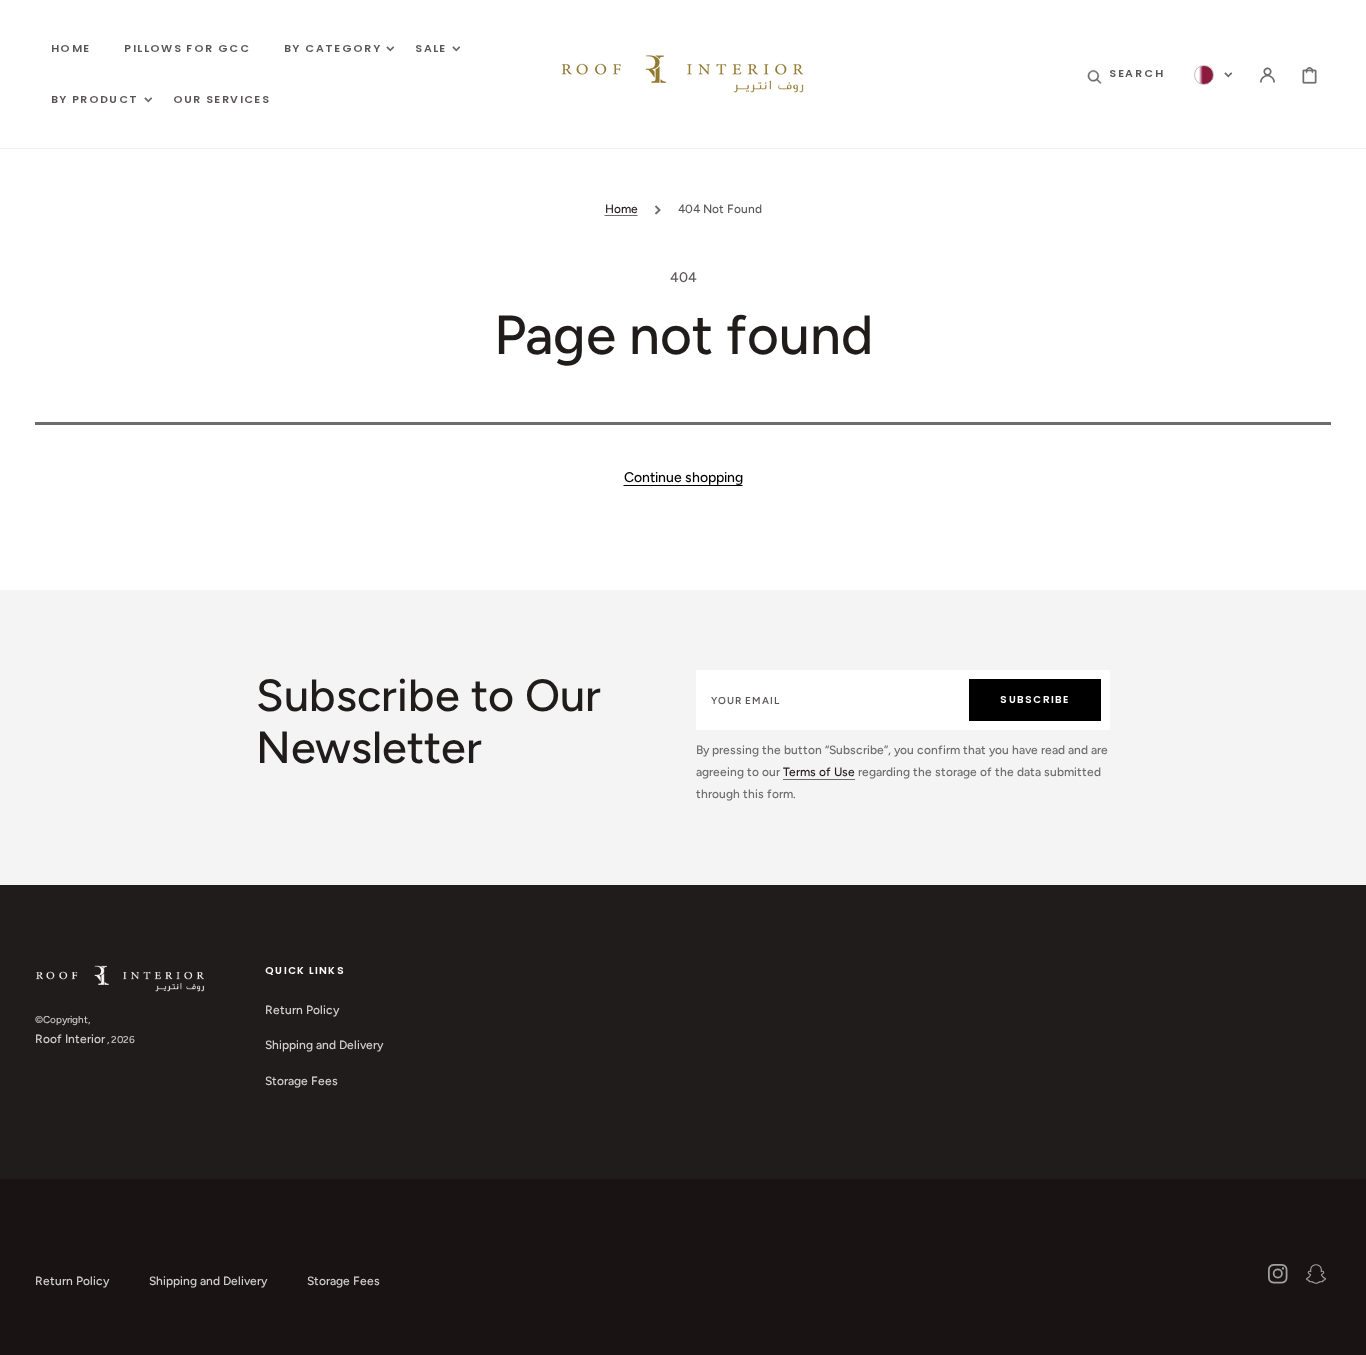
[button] (1126, 75)
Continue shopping (683, 477)
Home (621, 209)
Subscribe (1034, 699)
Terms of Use (819, 772)
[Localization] (1213, 75)
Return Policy (302, 1010)
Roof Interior (70, 1039)
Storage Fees (301, 1081)
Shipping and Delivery (324, 1045)
